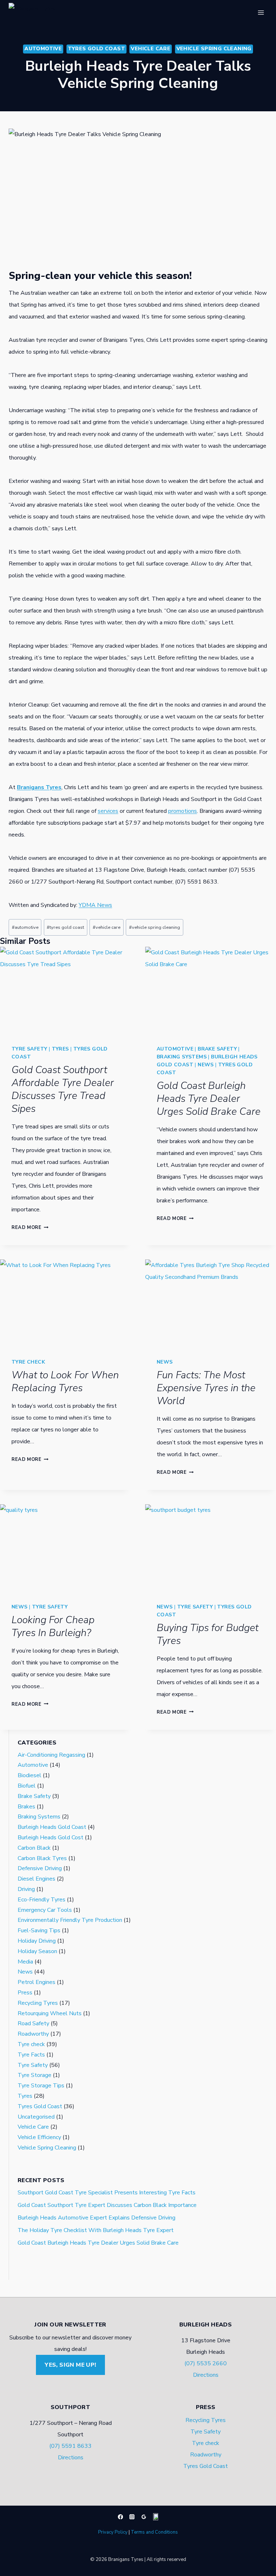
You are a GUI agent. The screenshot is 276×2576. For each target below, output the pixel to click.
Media (25, 1962)
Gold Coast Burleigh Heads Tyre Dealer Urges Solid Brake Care (209, 1099)
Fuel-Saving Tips (39, 1930)
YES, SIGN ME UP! (70, 2365)
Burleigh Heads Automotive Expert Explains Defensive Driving (96, 2218)
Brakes (26, 1807)
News (206, 1065)
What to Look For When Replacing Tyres (65, 1382)
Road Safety (33, 2023)
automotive (25, 927)
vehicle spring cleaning (155, 927)
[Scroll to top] (16, 2564)
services (108, 811)
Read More (30, 1228)
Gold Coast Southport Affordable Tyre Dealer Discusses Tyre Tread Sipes (63, 1089)
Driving (26, 1889)
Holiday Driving (37, 1941)
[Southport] (156, 2517)
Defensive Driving (40, 1868)
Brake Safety (217, 1049)
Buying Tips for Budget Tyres (208, 1634)
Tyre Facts (31, 2055)
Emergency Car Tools (45, 1910)
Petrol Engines (36, 1982)
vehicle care (107, 927)
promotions (183, 811)
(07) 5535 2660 (206, 2363)
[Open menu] (261, 12)
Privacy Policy (113, 2532)
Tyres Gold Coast (96, 49)
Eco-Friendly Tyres (42, 1900)
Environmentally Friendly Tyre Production (70, 1920)
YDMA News (95, 905)
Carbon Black (34, 1848)
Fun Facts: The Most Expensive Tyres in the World (206, 1388)
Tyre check (28, 1362)
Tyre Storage (34, 2075)
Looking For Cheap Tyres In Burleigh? (53, 1626)
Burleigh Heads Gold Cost (50, 1837)
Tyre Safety (29, 1049)
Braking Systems (182, 1057)
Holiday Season (37, 1951)
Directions (206, 2375)
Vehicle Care (151, 49)
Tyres (60, 1049)
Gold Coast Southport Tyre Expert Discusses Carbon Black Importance (107, 2205)
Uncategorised (36, 2117)
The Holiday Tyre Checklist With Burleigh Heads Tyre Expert (96, 2230)
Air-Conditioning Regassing (51, 1755)
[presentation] (65, 990)
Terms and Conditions (154, 2532)
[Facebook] (120, 2517)
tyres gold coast (65, 927)
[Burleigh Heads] (144, 2517)
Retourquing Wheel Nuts (50, 2013)
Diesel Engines (36, 1879)
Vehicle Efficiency (39, 2137)
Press (25, 1993)
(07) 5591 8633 (70, 2446)
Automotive (43, 49)
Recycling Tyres (38, 2003)
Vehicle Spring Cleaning (214, 49)
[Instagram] (132, 2517)
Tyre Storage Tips (41, 2086)
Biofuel (27, 1786)
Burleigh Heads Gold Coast (52, 1827)
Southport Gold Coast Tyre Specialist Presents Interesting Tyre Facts (107, 2193)
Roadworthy (33, 2034)
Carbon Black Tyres (42, 1858)
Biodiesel (29, 1775)
